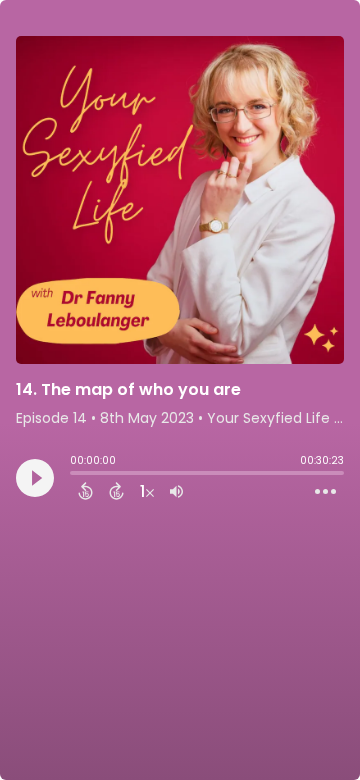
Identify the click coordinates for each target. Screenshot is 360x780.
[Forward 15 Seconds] (116, 491)
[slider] (75, 475)
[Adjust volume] (176, 491)
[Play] (35, 478)
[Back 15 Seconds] (85, 491)
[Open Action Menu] (325, 492)
